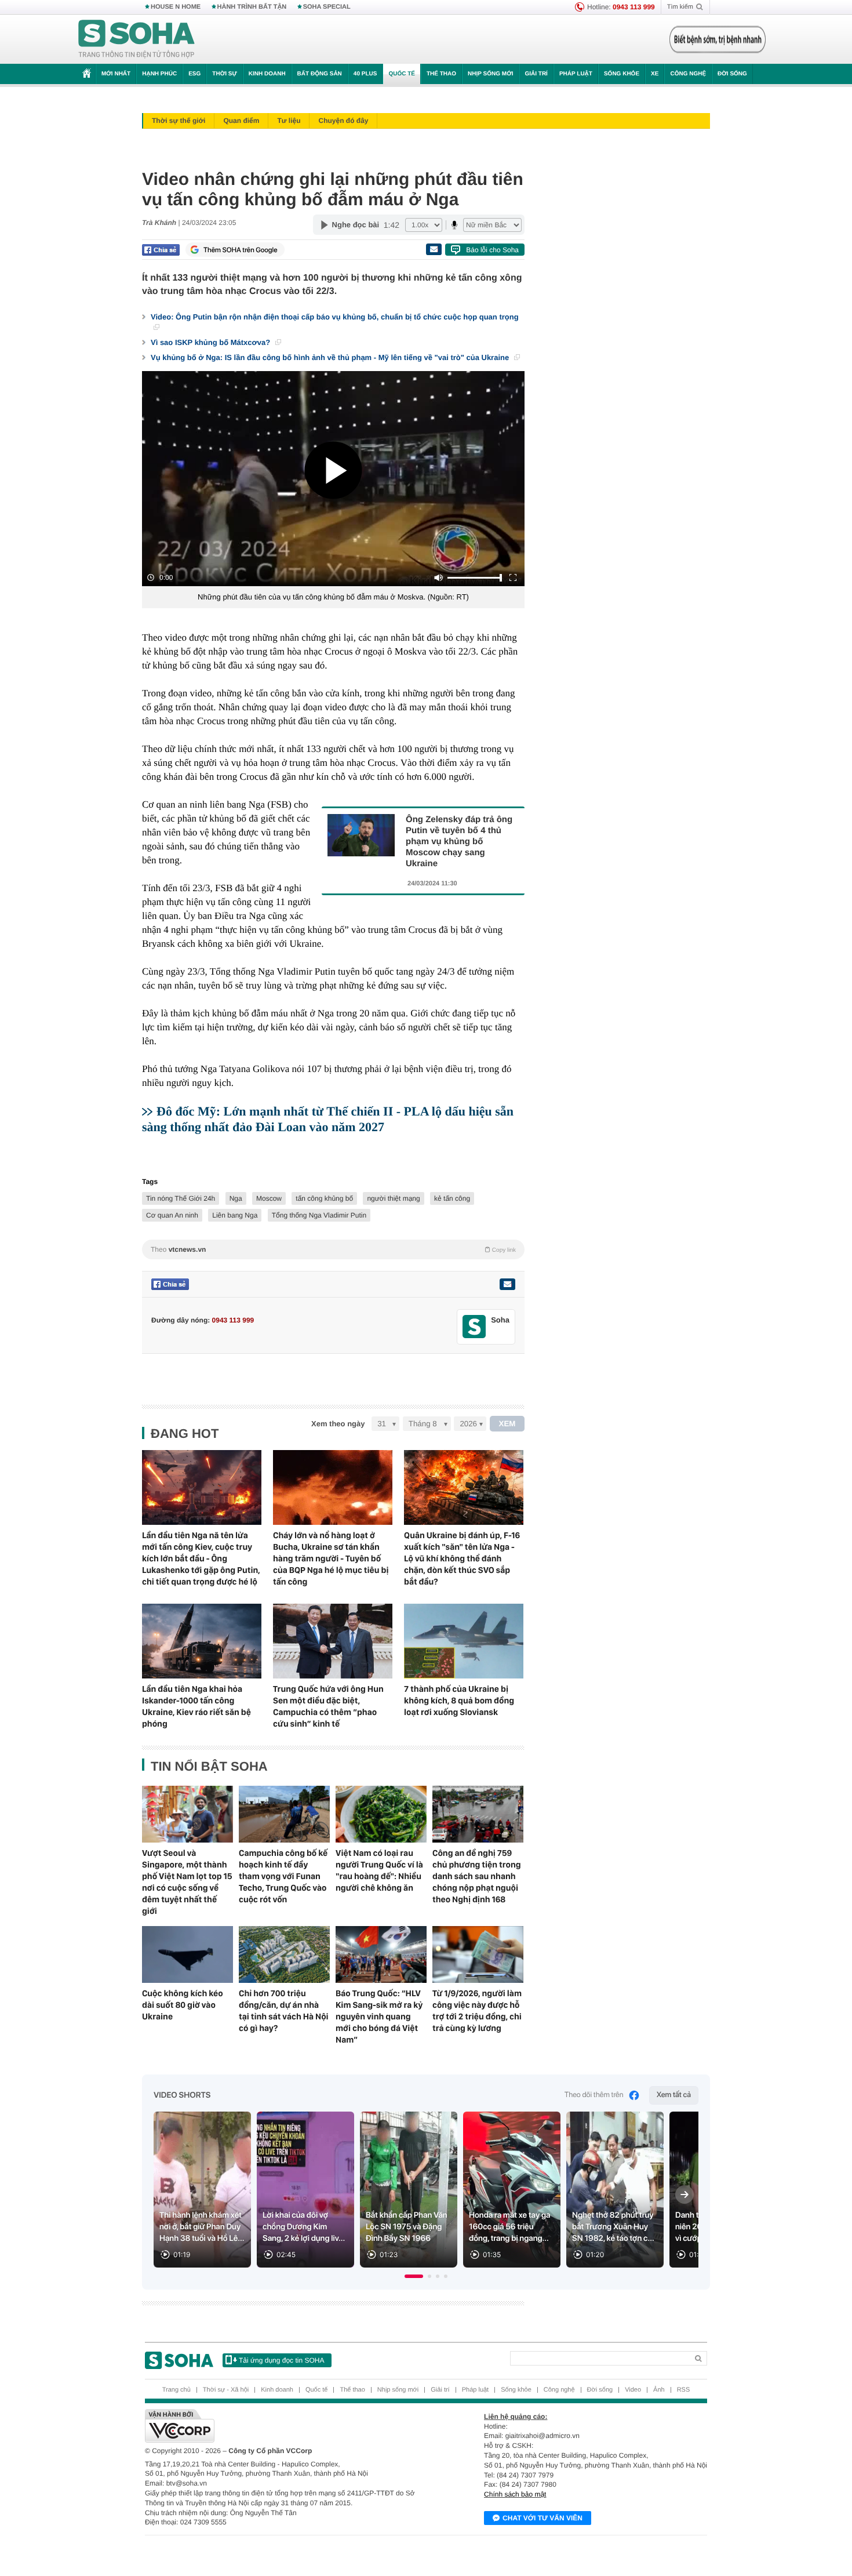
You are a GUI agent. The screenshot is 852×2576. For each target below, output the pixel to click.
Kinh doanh (267, 74)
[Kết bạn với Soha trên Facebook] (474, 1327)
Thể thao (441, 74)
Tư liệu (289, 121)
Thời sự (224, 74)
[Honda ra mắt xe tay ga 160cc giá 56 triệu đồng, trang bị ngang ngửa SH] (512, 2190)
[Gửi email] (434, 249)
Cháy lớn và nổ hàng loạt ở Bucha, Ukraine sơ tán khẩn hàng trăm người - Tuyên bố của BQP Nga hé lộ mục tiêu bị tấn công (331, 1558)
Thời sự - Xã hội (226, 2390)
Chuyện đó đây (343, 121)
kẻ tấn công (452, 1198)
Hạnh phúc (159, 74)
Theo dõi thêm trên (594, 2095)
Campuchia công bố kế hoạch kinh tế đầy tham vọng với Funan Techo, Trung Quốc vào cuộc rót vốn (283, 1876)
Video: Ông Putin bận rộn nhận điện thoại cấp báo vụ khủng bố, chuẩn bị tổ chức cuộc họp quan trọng (335, 317)
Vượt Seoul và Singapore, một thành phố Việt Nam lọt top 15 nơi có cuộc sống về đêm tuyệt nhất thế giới (187, 1882)
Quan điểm (241, 121)
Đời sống (732, 74)
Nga (236, 1198)
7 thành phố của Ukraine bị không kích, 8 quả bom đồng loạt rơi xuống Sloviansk (459, 1701)
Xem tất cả (674, 2095)
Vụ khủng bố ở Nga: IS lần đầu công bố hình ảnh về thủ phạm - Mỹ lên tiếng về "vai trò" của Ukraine (331, 357)
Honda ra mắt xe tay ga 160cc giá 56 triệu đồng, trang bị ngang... (510, 2227)
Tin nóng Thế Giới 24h (181, 1198)
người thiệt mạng (393, 1198)
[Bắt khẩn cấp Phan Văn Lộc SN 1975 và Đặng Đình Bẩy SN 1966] (409, 2190)
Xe (655, 74)
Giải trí (536, 74)
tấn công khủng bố (324, 1198)
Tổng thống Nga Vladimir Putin (319, 1215)
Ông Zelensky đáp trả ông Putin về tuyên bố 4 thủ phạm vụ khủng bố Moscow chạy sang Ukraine (459, 842)
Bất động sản (320, 74)
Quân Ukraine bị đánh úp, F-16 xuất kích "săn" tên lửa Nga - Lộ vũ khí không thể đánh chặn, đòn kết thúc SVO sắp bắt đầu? (462, 1558)
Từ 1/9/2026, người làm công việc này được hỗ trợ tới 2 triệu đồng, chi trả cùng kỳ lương (477, 2011)
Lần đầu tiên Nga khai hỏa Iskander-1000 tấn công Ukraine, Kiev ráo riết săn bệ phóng (196, 1706)
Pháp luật (576, 74)
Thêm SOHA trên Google (241, 250)
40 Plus (365, 74)
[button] (414, 2276)
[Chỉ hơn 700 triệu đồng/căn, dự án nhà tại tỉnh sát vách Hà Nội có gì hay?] (284, 1954)
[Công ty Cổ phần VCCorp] (285, 2426)
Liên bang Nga (235, 1215)
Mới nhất (116, 74)
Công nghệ (688, 74)
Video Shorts (182, 2095)
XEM (507, 1424)
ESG (194, 74)
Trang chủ (176, 2390)
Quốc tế (402, 74)
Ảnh (659, 2390)
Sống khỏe (622, 74)
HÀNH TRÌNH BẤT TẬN (252, 7)
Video (633, 2390)
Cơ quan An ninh (172, 1215)
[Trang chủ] (137, 39)
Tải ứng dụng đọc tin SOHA (281, 2360)
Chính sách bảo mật (515, 2494)
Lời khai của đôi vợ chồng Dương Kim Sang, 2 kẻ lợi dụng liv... (304, 2227)
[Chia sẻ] (161, 250)
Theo (333, 1249)
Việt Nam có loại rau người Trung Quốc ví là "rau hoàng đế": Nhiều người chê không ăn (379, 1870)
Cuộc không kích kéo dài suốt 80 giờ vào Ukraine (183, 2005)
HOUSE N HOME (176, 7)
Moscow (269, 1198)
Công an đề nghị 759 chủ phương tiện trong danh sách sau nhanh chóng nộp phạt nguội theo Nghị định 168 (477, 1876)
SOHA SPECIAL (327, 7)
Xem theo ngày (338, 1424)
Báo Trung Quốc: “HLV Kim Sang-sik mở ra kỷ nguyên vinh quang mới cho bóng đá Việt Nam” (379, 2017)
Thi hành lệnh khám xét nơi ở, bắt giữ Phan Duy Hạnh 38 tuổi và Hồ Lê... (202, 2227)
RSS (684, 2390)
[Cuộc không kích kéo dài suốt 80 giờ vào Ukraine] (187, 1954)
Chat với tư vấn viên (542, 2518)
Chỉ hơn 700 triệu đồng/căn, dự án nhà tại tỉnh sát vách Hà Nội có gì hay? (284, 2011)
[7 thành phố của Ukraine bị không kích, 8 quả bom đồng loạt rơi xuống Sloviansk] (464, 1641)
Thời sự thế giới (179, 121)
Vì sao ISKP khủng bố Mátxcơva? (212, 342)
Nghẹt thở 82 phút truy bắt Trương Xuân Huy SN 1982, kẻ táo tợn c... (613, 2227)
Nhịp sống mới (490, 74)
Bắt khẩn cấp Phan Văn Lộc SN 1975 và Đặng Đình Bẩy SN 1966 (407, 2227)
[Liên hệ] (507, 1284)
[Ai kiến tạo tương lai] (714, 39)
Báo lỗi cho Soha (492, 250)
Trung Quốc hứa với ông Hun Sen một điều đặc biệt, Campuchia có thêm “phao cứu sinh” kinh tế (328, 1706)
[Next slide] (684, 2194)
